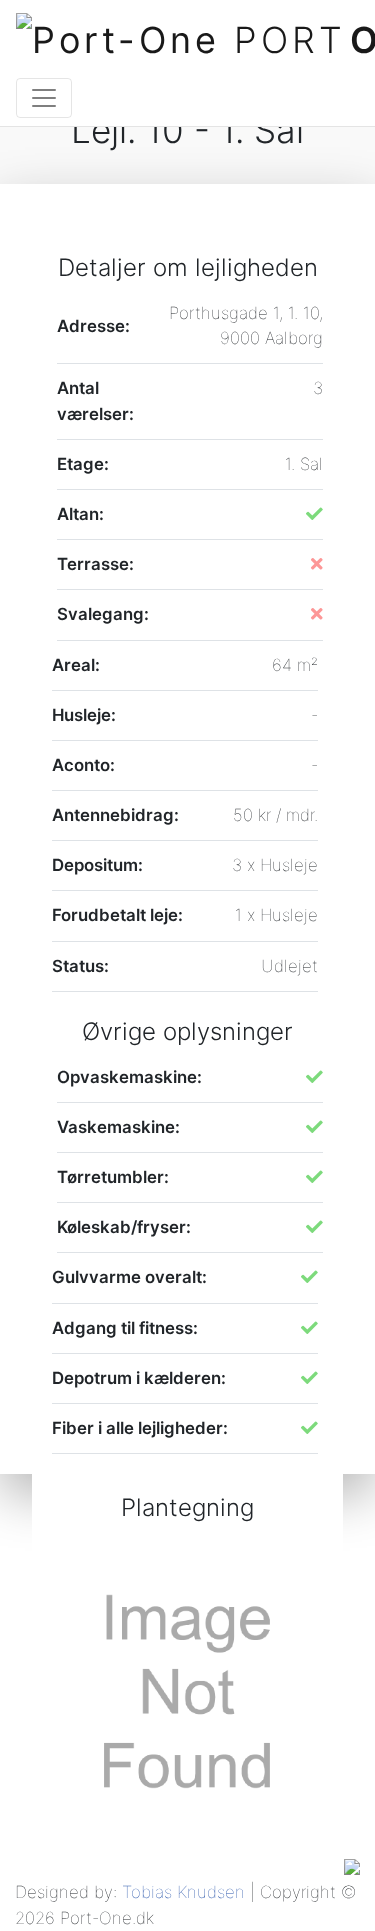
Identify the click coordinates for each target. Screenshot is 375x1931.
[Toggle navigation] (44, 98)
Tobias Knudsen (183, 1892)
